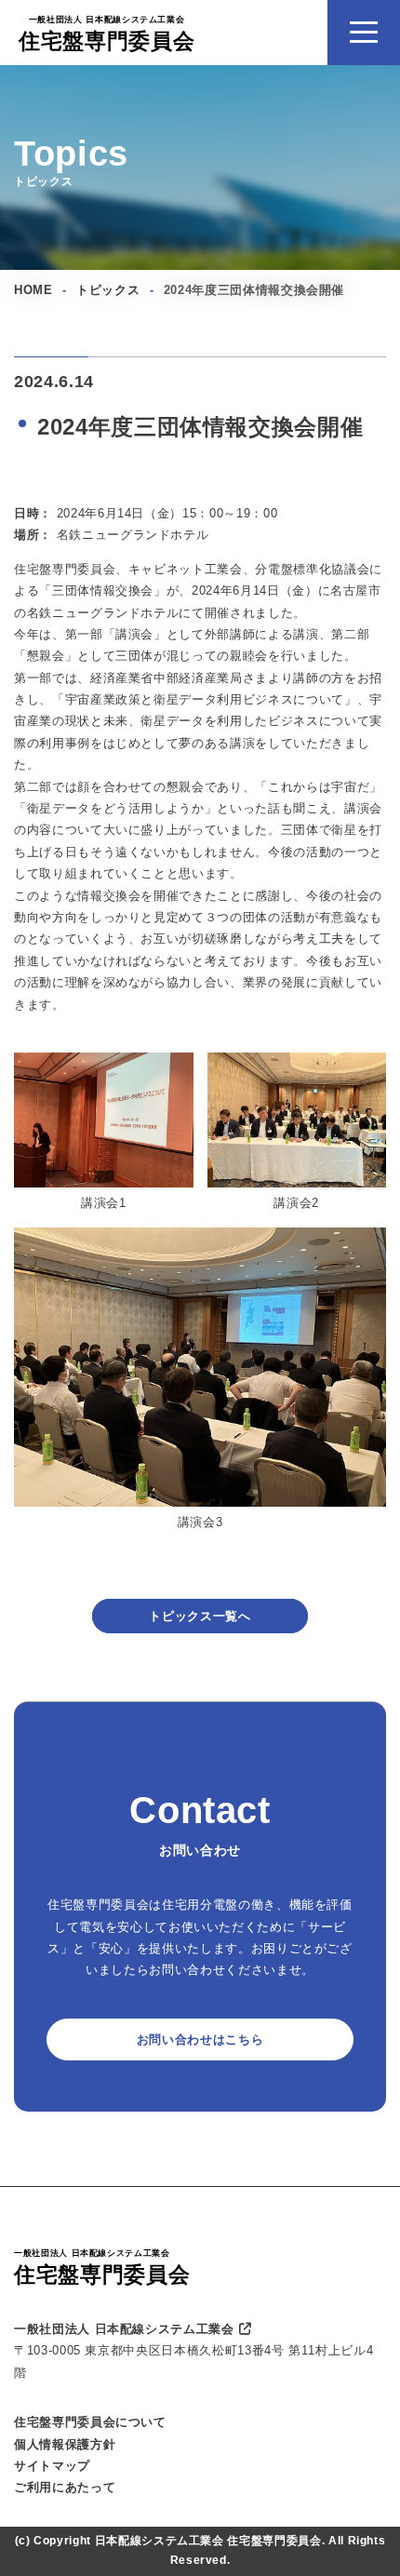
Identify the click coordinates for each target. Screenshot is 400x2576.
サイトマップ (52, 2466)
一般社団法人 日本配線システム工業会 (124, 2329)
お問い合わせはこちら (200, 2039)
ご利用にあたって (65, 2487)
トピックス (108, 290)
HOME (33, 290)
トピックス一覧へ (200, 1616)
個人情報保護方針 (65, 2444)
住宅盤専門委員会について (90, 2422)
